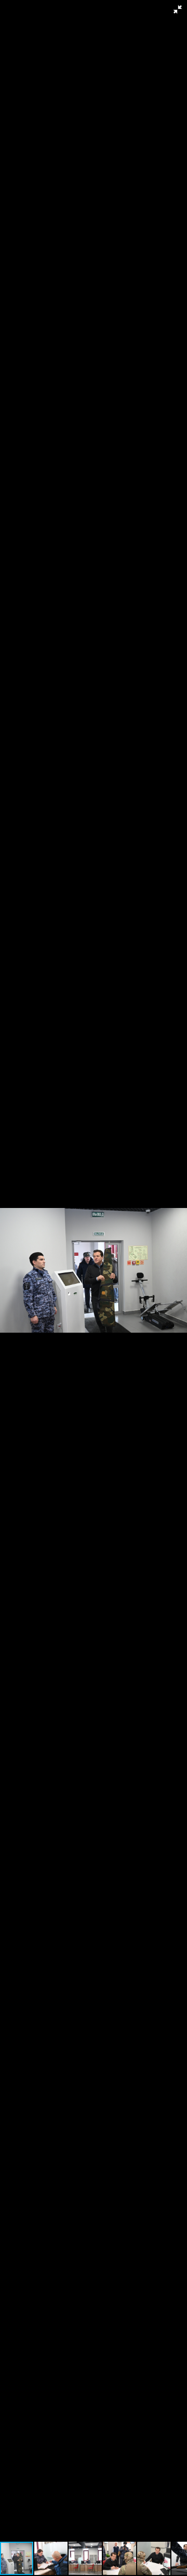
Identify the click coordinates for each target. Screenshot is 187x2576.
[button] (178, 9)
